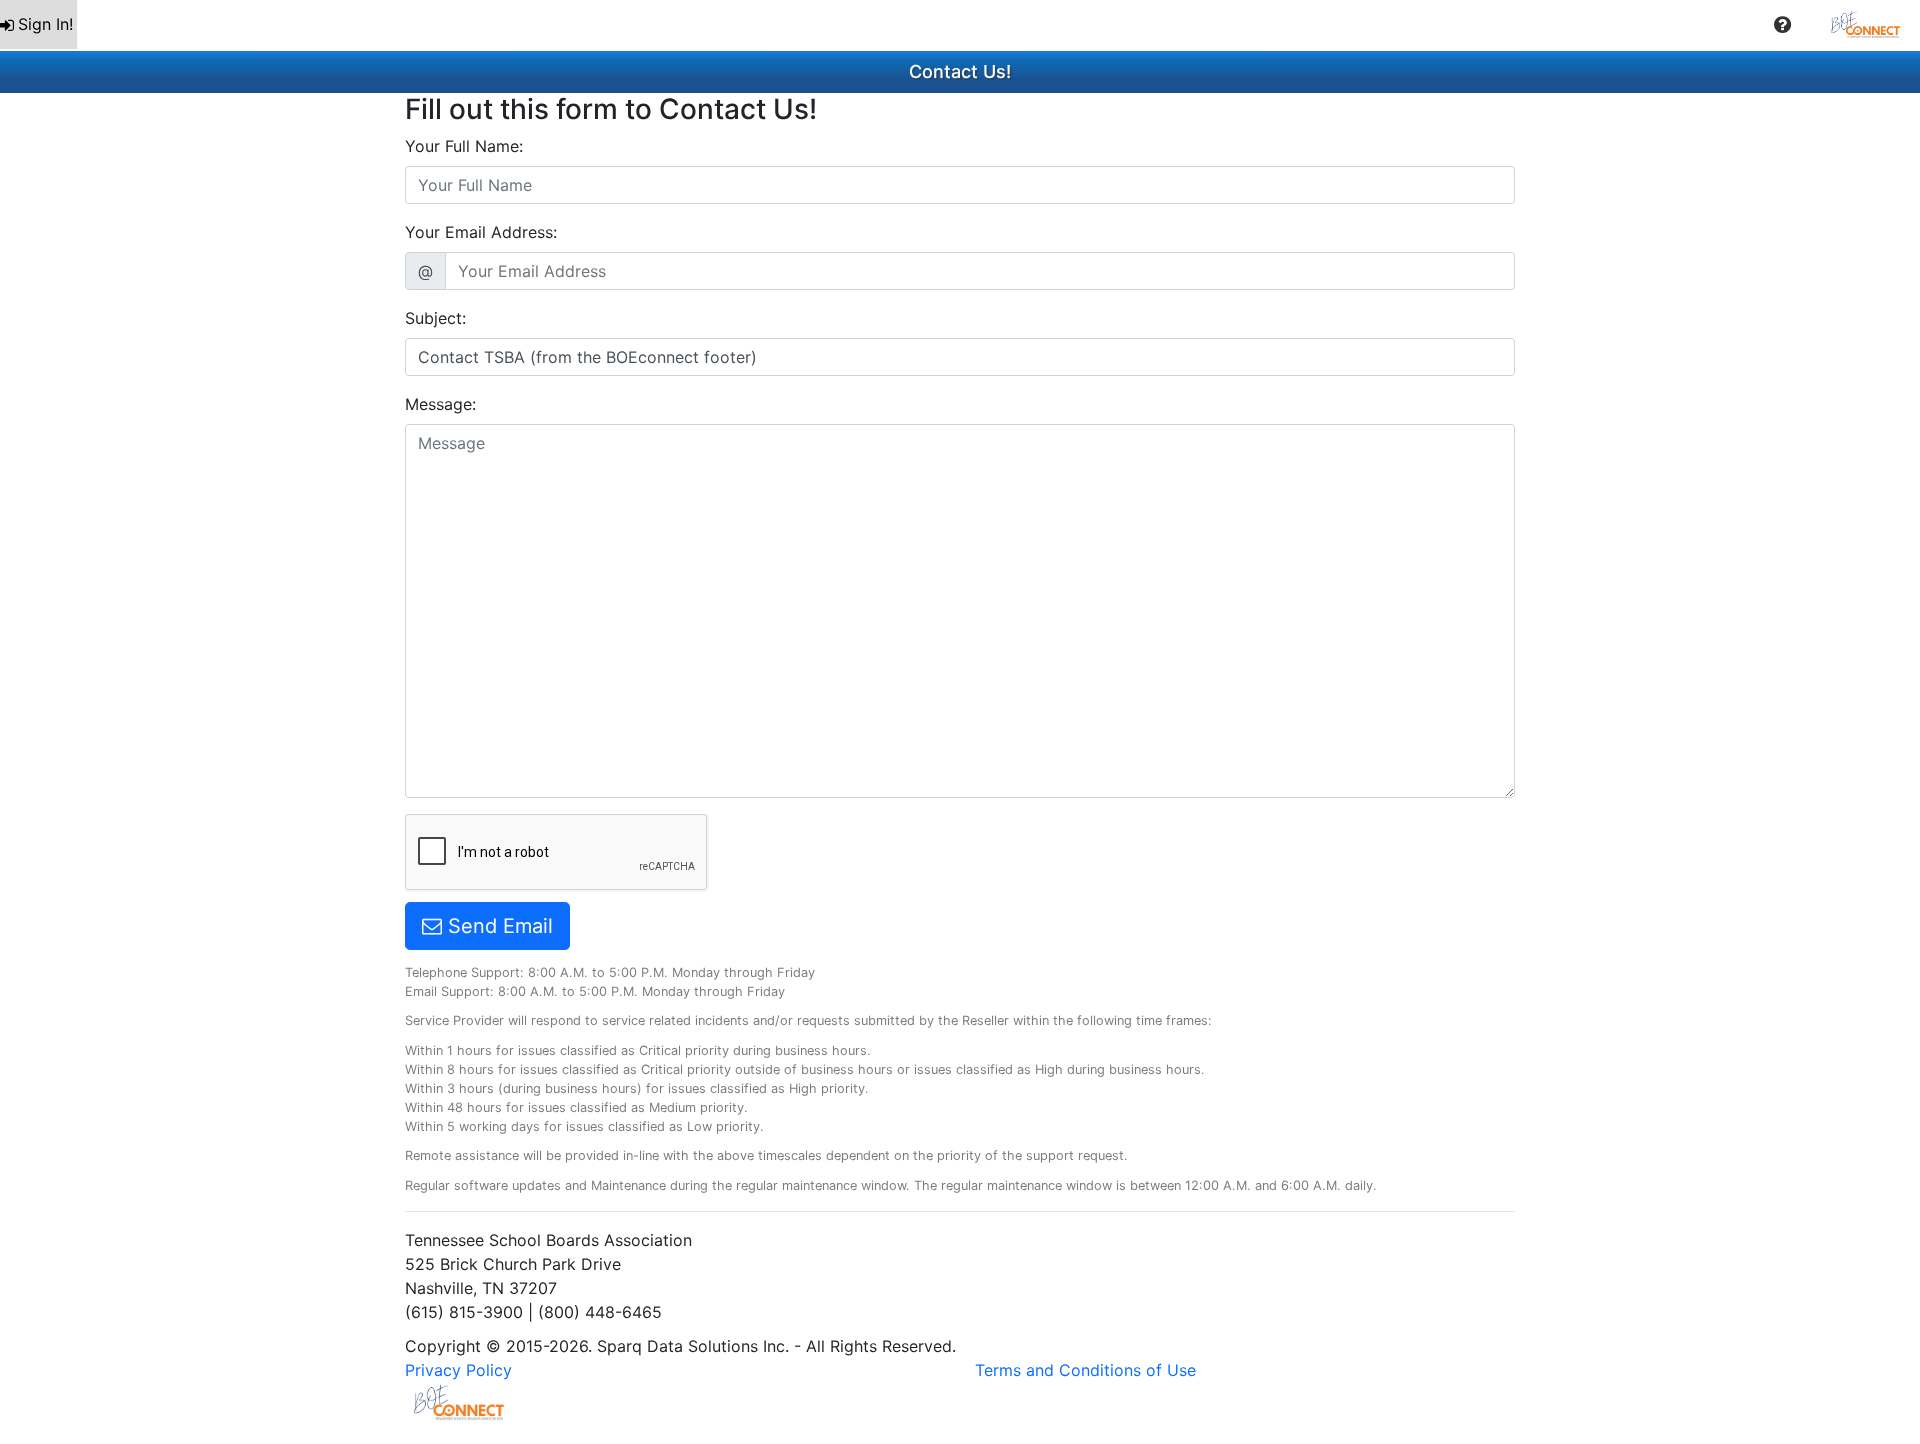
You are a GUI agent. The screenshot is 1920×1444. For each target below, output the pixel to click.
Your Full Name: (464, 146)
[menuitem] (38, 24)
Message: (440, 404)
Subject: (435, 318)
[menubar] (960, 25)
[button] (1782, 25)
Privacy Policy (458, 1370)
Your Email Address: (481, 232)
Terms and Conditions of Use (1085, 1370)
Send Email (497, 926)
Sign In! (45, 24)
